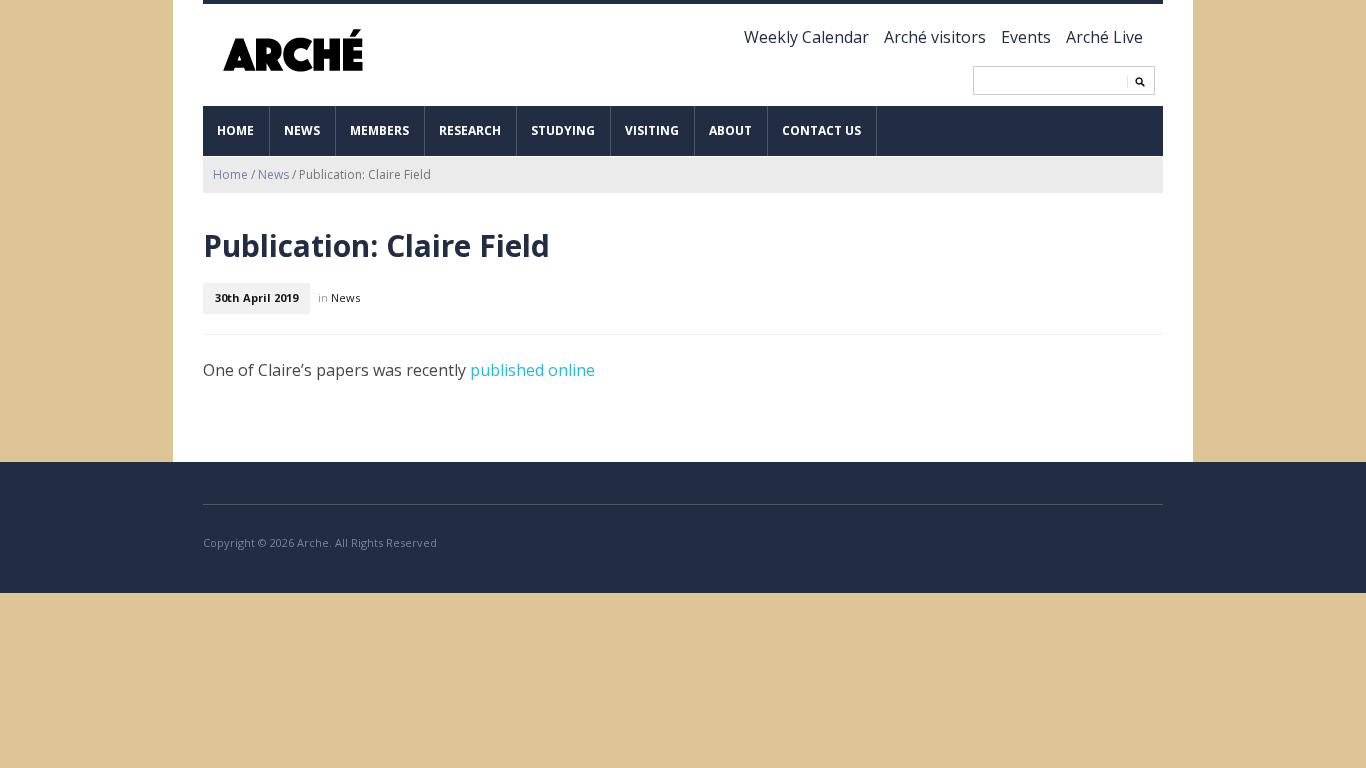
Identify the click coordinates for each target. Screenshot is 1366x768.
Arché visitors (935, 37)
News (302, 130)
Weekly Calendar (806, 37)
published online (532, 370)
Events (1026, 37)
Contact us (821, 130)
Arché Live (1104, 37)
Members (379, 130)
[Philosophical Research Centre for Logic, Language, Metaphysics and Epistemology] (296, 51)
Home (235, 130)
